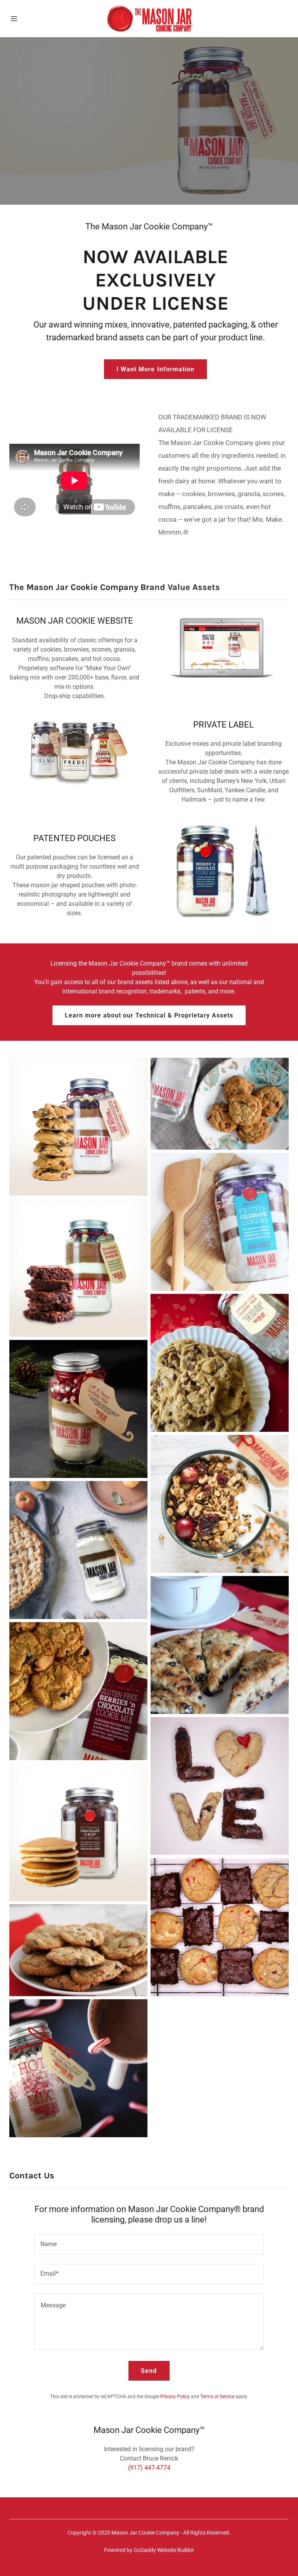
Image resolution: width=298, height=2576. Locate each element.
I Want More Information (155, 369)
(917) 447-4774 (149, 2468)
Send (149, 2371)
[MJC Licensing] (149, 19)
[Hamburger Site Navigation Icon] (22, 19)
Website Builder (176, 2550)
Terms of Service (217, 2397)
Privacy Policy (175, 2397)
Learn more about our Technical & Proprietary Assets (149, 1015)
